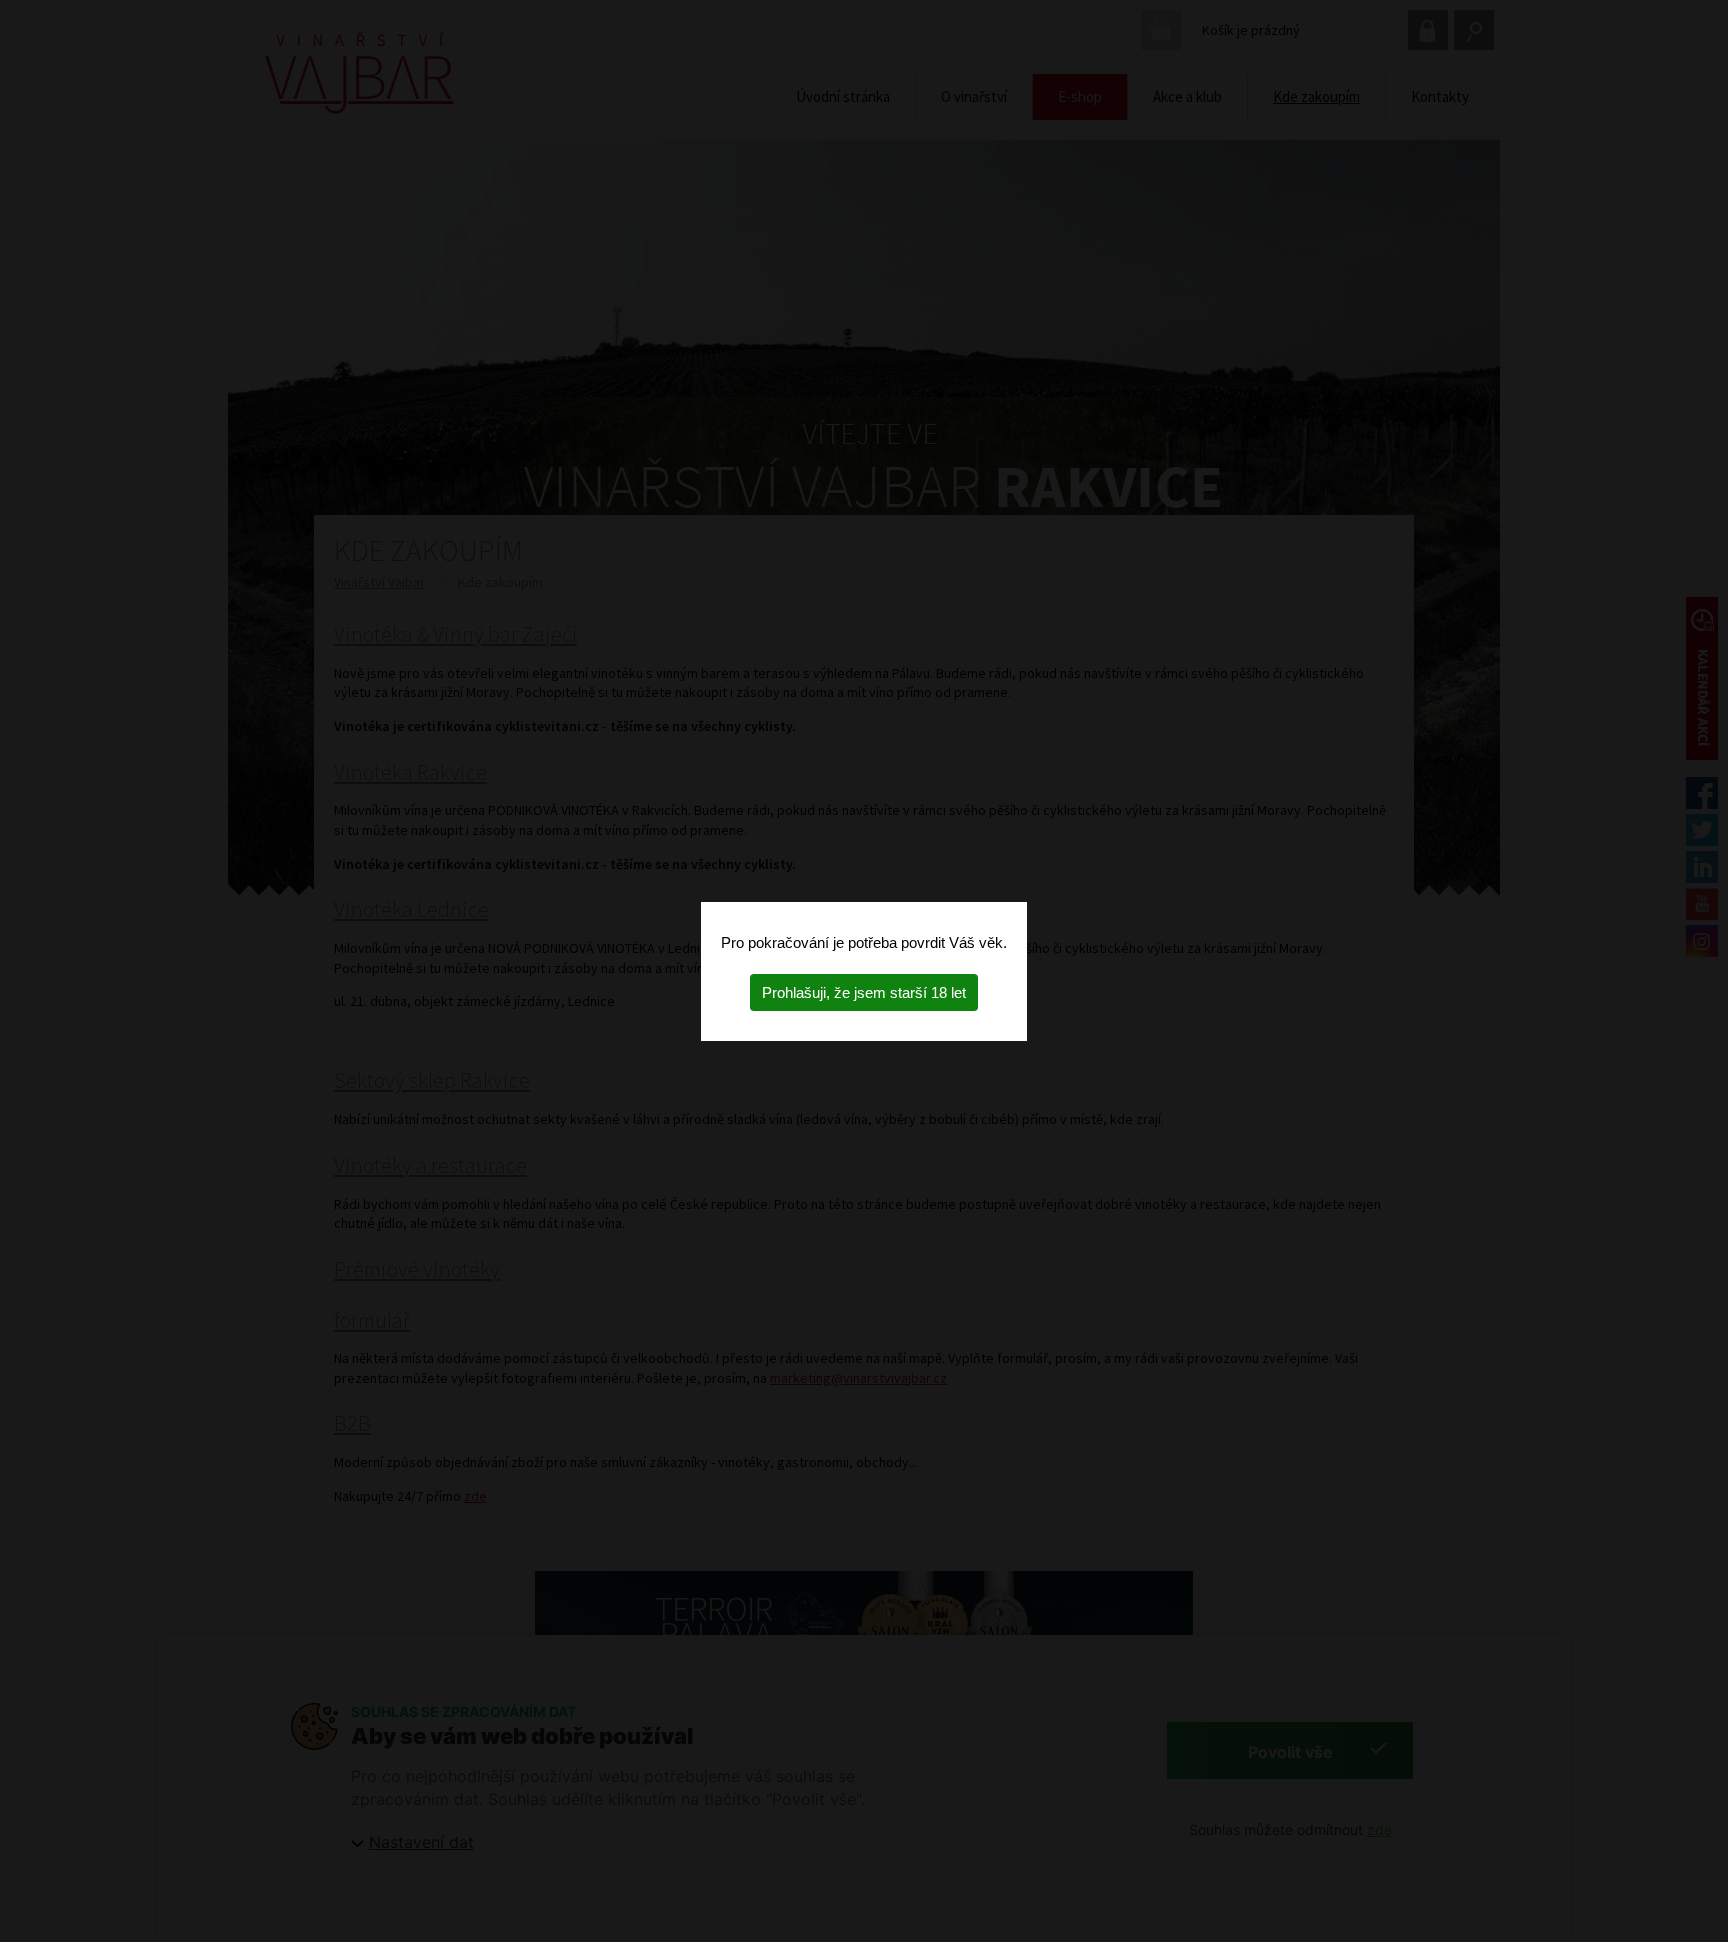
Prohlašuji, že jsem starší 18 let (864, 992)
